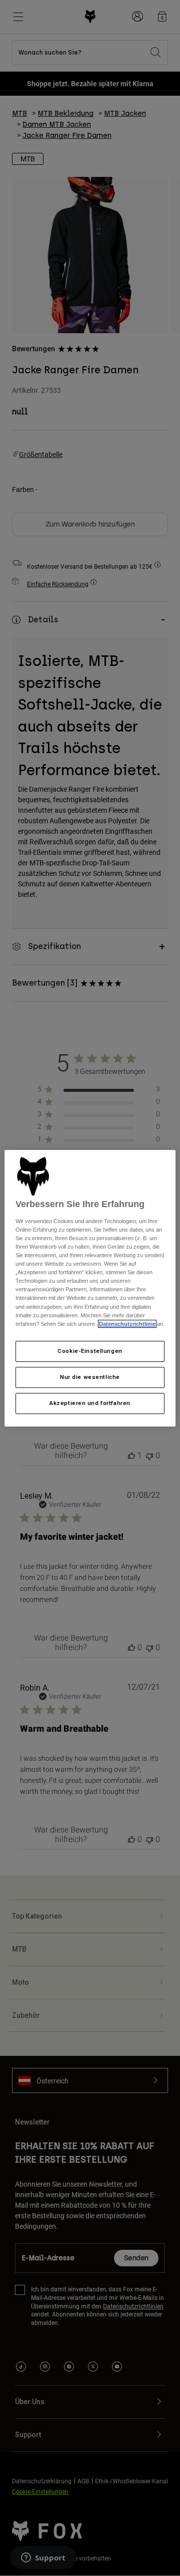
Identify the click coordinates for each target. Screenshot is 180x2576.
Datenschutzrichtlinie (127, 1324)
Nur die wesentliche (90, 1377)
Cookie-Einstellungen (90, 1351)
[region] (90, 1288)
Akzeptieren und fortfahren (90, 1403)
